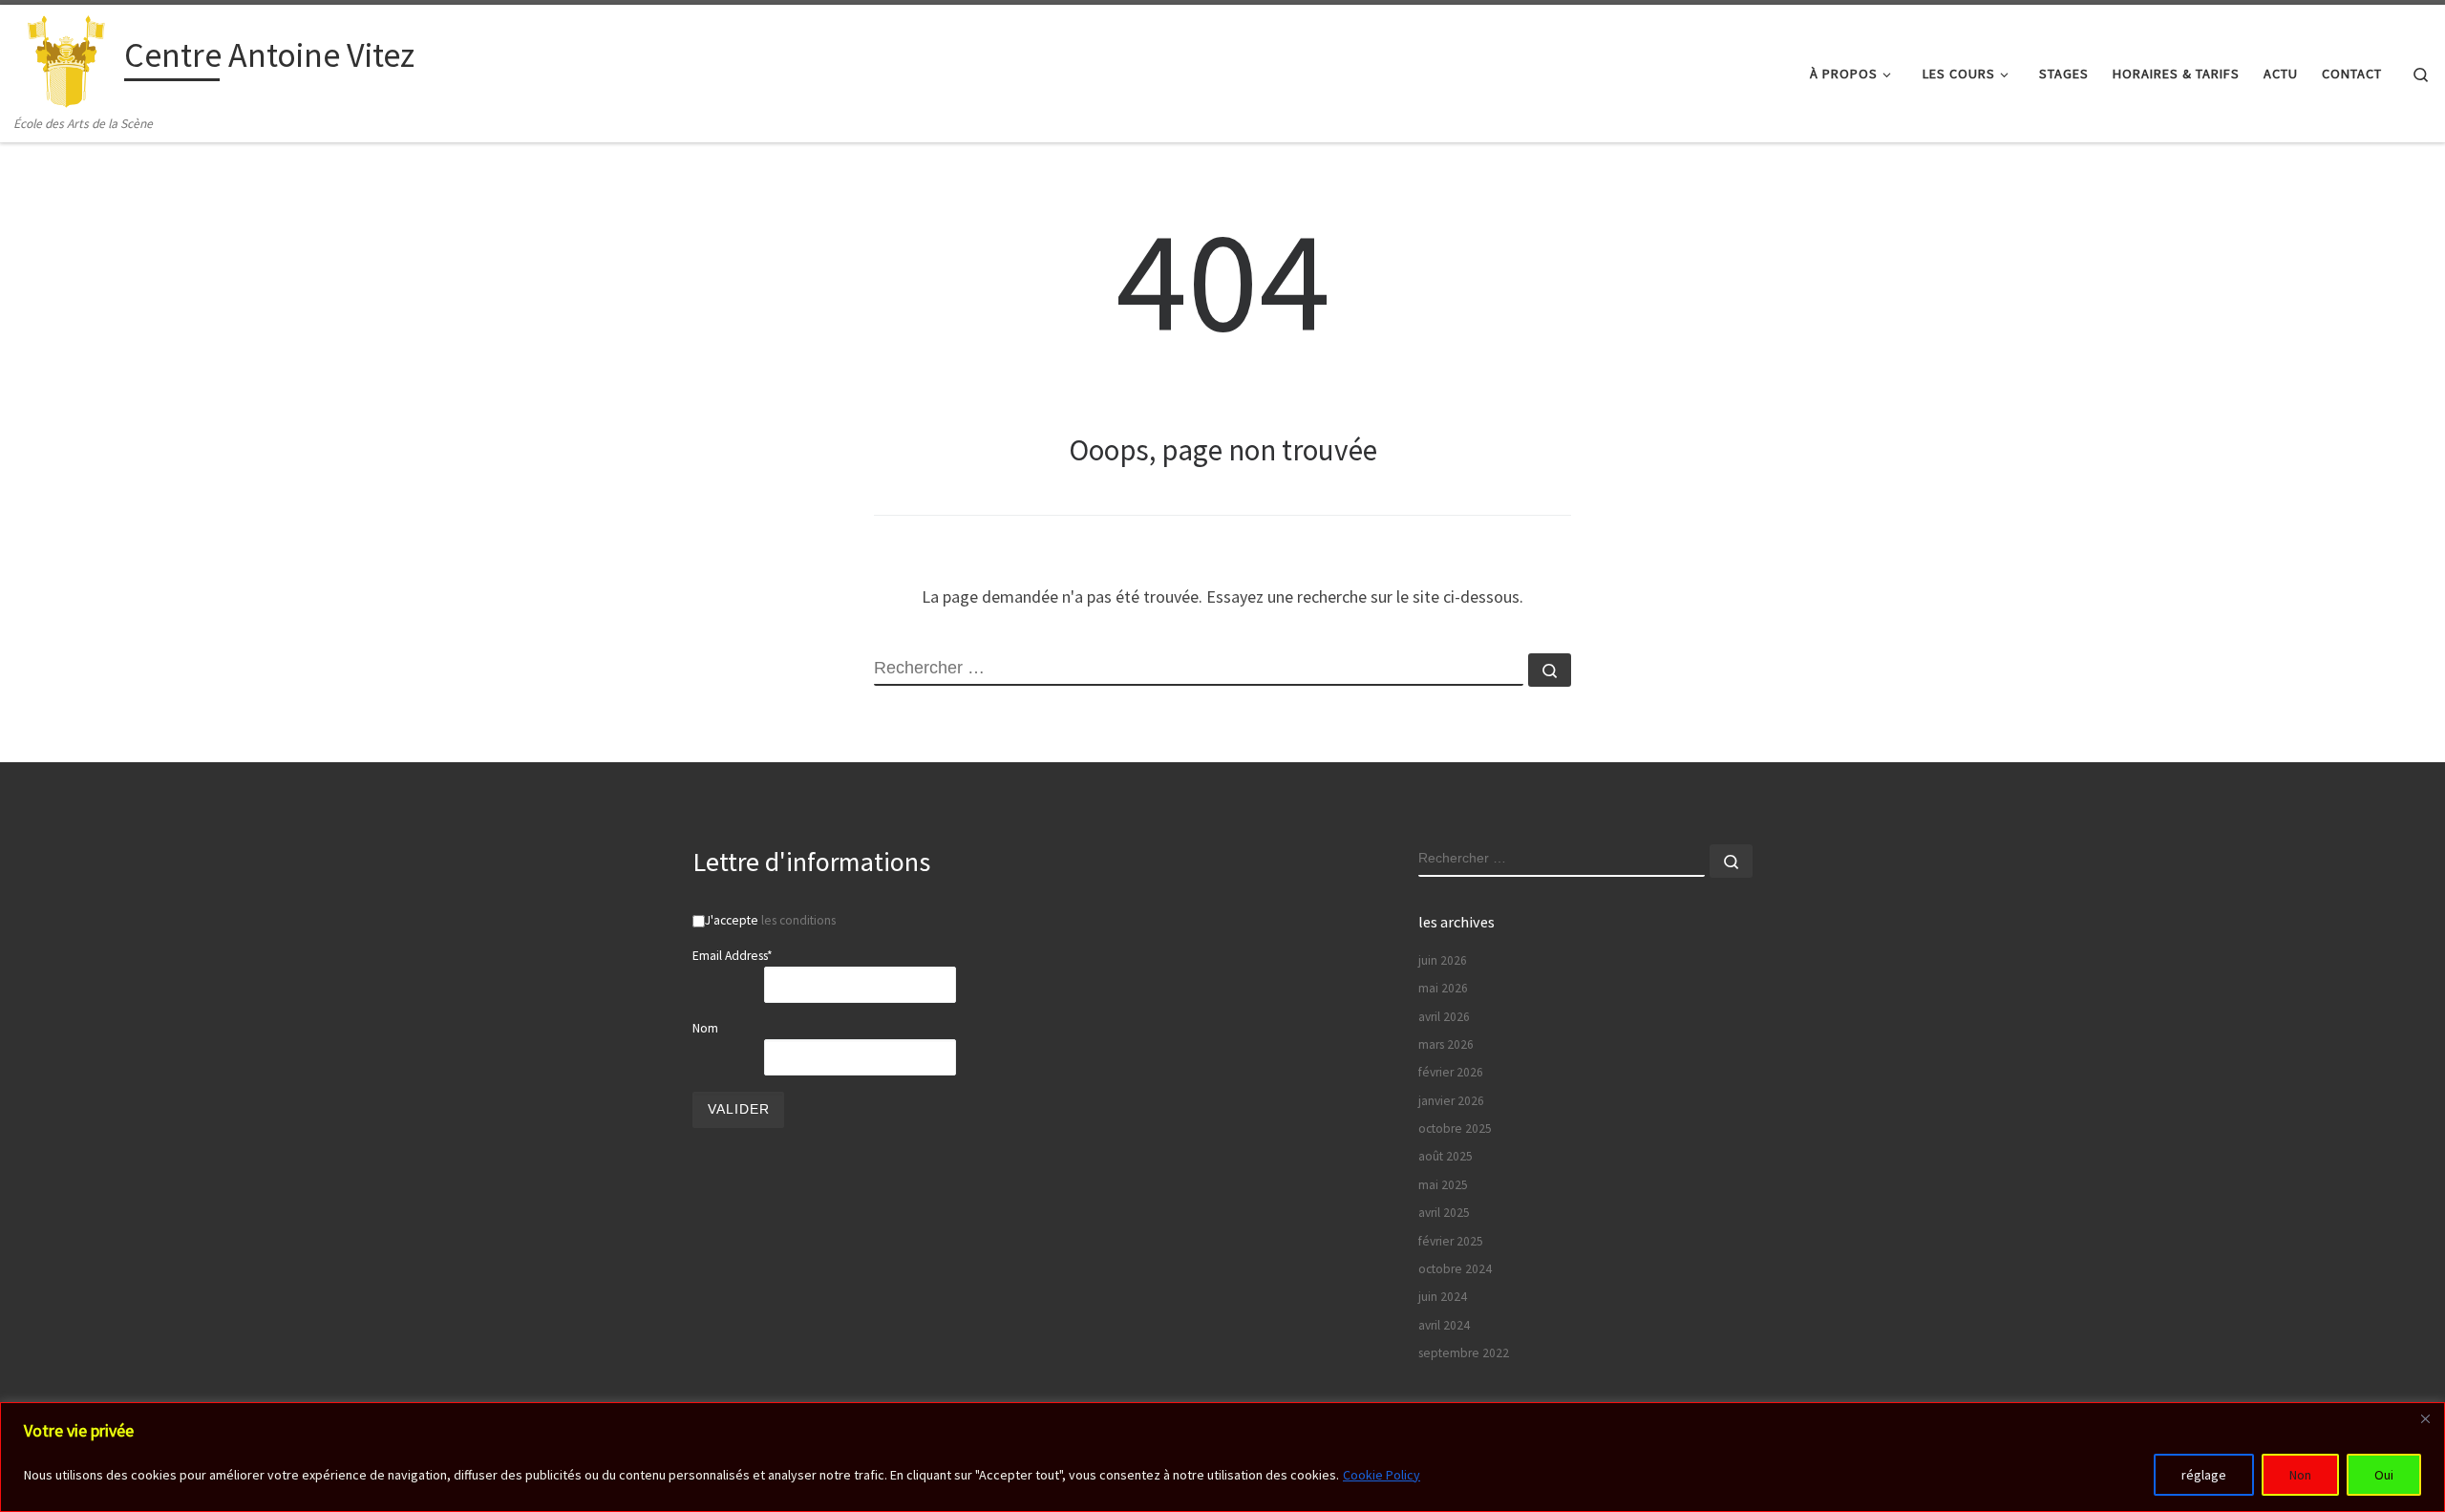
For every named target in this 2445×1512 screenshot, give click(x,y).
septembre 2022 (1464, 1353)
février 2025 (1451, 1241)
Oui (2384, 1475)
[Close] (2425, 1418)
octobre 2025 (1455, 1129)
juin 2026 (1443, 960)
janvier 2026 (1451, 1101)
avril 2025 (1444, 1213)
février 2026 (1451, 1072)
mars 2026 (1446, 1044)
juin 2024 (1443, 1297)
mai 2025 (1443, 1185)
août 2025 (1446, 1156)
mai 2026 (1443, 988)
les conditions (798, 920)
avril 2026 (1444, 1017)
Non (2300, 1475)
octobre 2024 (1455, 1269)
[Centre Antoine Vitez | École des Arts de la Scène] (66, 59)
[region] (1222, 1457)
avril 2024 (1444, 1325)
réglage (2204, 1475)
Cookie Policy (1382, 1475)
